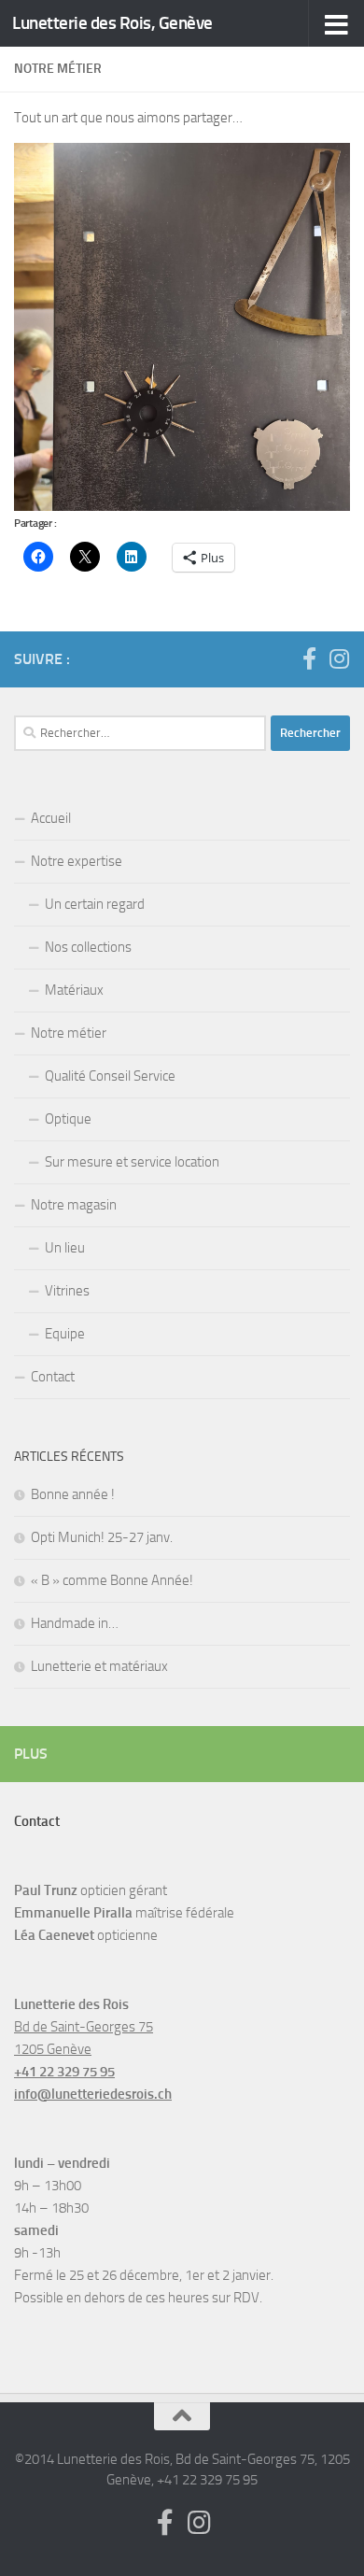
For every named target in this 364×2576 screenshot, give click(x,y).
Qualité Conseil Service (110, 1076)
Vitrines (67, 1291)
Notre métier (69, 1033)
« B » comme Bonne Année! (112, 1580)
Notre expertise (77, 861)
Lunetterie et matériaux (99, 1666)
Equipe (65, 1334)
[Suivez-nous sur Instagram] (339, 658)
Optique (68, 1119)
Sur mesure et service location (132, 1162)
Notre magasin (74, 1205)
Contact (53, 1377)
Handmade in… (75, 1623)
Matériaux (74, 990)
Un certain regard (95, 904)
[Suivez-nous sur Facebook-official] (309, 658)
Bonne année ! (73, 1494)
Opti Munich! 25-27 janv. (102, 1537)
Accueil (51, 818)
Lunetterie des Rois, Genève (112, 23)
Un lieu (65, 1248)
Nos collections (88, 947)
